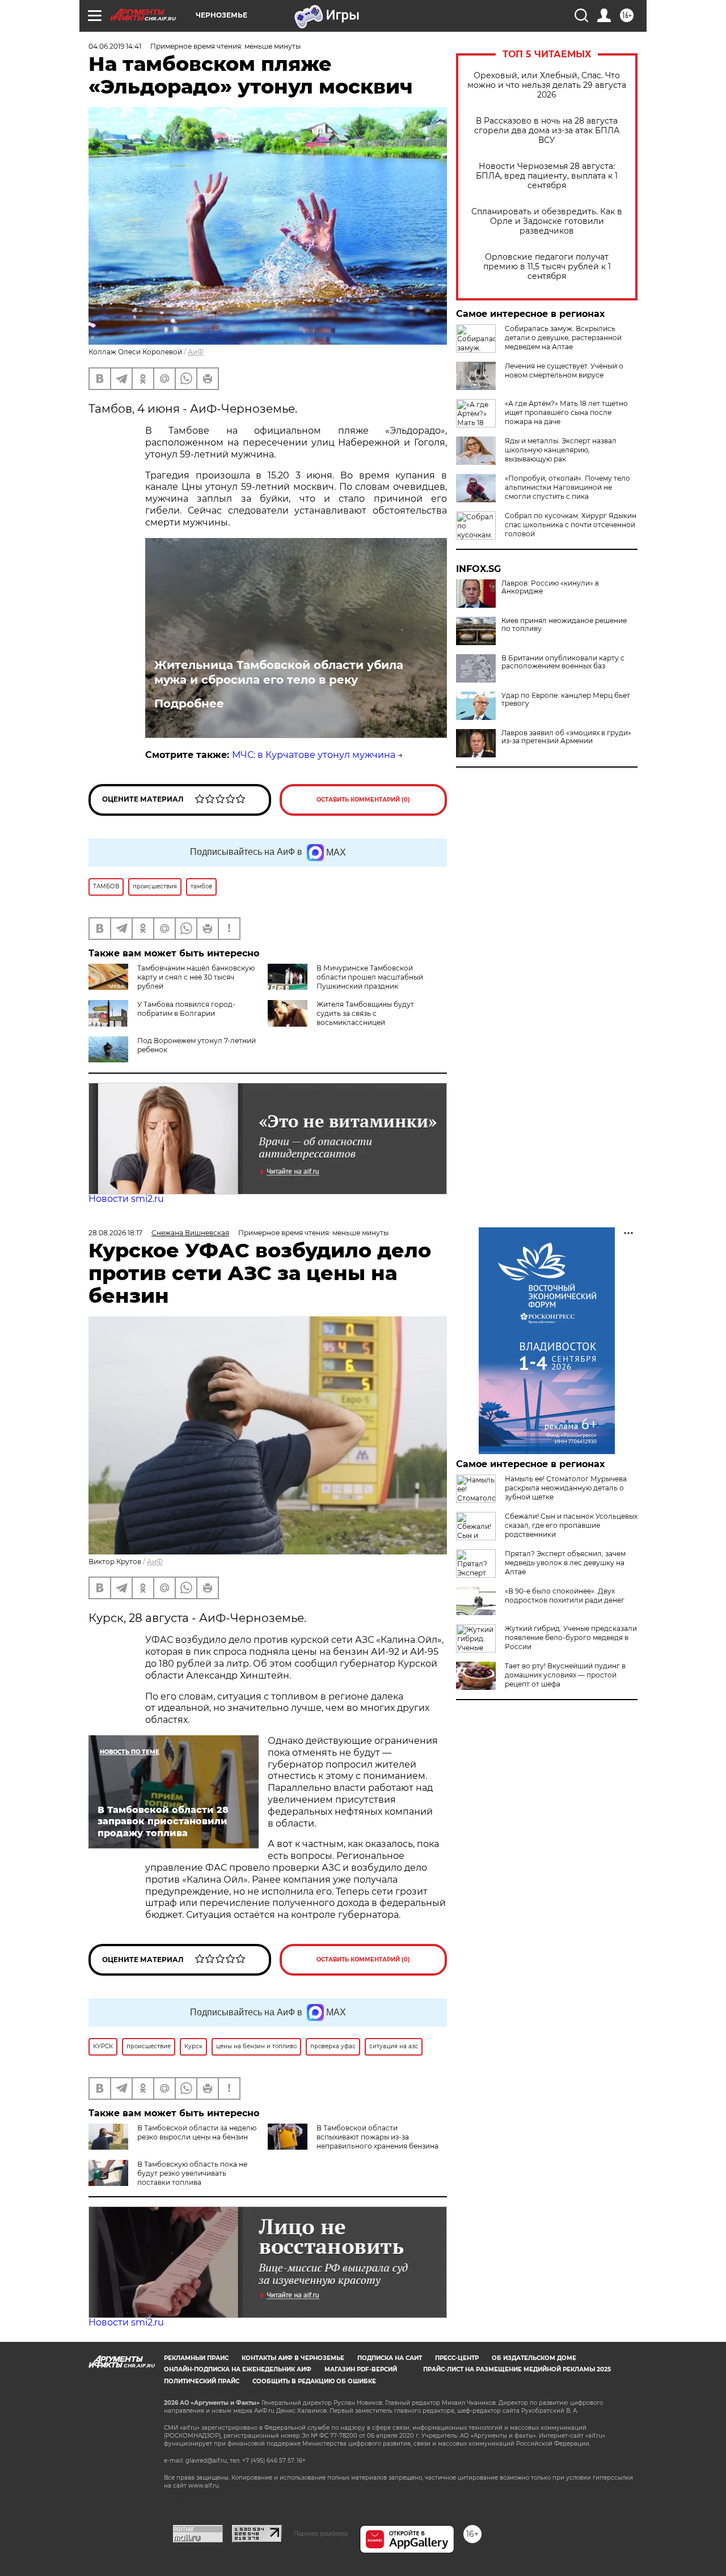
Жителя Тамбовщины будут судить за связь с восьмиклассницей (365, 1013)
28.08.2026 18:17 (115, 1233)
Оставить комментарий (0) (363, 800)
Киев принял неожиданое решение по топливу (564, 625)
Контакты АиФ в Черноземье (293, 2358)
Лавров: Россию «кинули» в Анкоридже (550, 587)
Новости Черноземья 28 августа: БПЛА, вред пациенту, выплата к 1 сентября (547, 176)
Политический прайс (202, 2381)
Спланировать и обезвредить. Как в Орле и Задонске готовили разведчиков (547, 221)
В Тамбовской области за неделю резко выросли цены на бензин (197, 2132)
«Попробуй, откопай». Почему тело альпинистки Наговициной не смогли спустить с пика (567, 487)
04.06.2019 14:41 (115, 46)
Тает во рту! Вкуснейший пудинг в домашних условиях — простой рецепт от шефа (565, 1675)
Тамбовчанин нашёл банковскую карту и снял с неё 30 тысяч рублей (196, 977)
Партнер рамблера (321, 2533)
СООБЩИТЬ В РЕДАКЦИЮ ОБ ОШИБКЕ (314, 2381)
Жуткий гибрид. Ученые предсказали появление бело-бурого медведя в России (571, 1637)
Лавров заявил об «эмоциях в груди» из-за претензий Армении (566, 737)
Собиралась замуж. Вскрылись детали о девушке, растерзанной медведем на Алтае (563, 338)
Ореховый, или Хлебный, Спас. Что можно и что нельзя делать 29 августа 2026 (547, 85)
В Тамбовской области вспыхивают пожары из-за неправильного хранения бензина (377, 2137)
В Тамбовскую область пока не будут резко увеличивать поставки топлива (192, 2173)
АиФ (196, 352)
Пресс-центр (457, 2358)
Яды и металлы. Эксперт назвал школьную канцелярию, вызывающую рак (561, 450)
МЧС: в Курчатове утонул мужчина (314, 755)
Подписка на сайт (390, 2358)
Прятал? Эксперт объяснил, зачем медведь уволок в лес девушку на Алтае (565, 1563)
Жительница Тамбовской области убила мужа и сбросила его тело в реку (279, 672)
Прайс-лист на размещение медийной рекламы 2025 (517, 2369)
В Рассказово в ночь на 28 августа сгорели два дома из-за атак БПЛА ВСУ (547, 131)
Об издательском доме (534, 2358)
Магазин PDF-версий (361, 2369)
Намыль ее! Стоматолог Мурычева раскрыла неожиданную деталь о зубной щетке (566, 1488)
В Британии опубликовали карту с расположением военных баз (563, 662)
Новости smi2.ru (126, 1199)
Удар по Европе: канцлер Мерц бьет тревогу (566, 700)
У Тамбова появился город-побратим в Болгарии (186, 1009)
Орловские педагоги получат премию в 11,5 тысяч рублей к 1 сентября (547, 267)
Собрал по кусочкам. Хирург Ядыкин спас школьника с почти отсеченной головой (571, 525)
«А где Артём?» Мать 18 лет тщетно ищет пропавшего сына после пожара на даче (566, 412)
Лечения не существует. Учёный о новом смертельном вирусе (564, 370)
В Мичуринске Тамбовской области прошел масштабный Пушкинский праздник (370, 977)
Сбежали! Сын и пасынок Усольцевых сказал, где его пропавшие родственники (571, 1525)
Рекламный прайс (196, 2358)
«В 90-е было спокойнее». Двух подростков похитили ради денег (565, 1596)
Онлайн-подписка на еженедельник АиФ (238, 2369)
